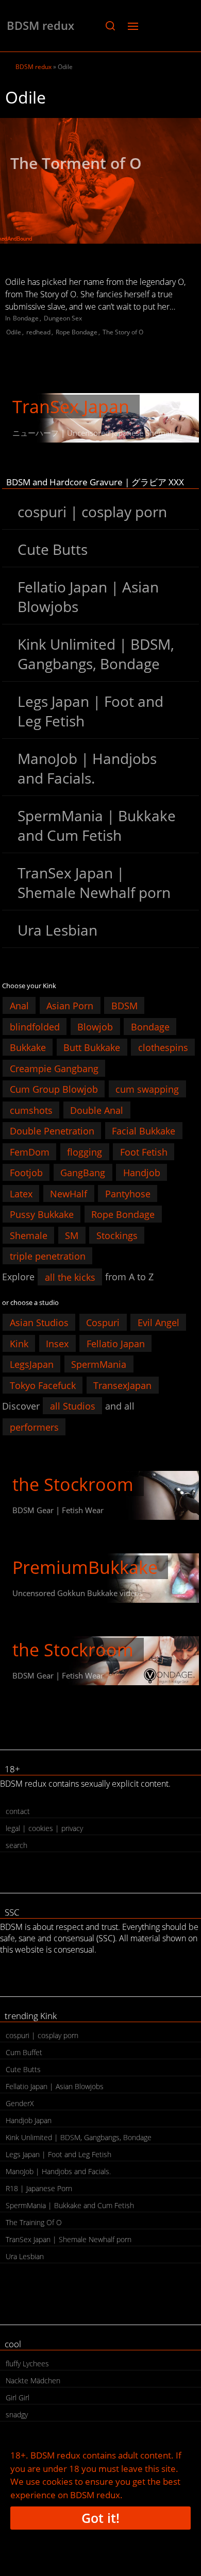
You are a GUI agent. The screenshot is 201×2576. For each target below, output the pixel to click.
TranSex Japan (71, 406)
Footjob (26, 1173)
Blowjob (95, 1026)
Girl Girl (18, 2397)
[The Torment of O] (100, 181)
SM (72, 1235)
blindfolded (35, 1026)
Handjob (142, 1173)
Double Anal (97, 1110)
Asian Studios (39, 1323)
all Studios (73, 1406)
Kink (19, 1343)
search (16, 1845)
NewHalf (69, 1193)
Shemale (29, 1235)
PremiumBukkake (85, 1567)
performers (34, 1427)
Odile (14, 332)
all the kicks (70, 1277)
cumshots (31, 1110)
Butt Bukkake (92, 1047)
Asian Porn (70, 1006)
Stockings (117, 1235)
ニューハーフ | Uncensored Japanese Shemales (96, 433)
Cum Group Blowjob (54, 1089)
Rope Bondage (77, 332)
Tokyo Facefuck (43, 1385)
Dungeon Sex (63, 318)
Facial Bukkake (144, 1131)
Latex (21, 1193)
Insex (57, 1343)
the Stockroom (73, 1484)
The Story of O (123, 332)
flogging (85, 1151)
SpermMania (99, 1364)
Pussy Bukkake (42, 1214)
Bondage (26, 318)
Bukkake (28, 1047)
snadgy (17, 2414)
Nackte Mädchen (33, 2380)
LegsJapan (32, 1364)
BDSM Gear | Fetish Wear (58, 1510)
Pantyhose (128, 1193)
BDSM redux (40, 25)
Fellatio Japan (116, 1343)
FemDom (30, 1151)
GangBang (83, 1173)
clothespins (163, 1047)
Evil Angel (158, 1323)
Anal (19, 1006)
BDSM (124, 1006)
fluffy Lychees (27, 2363)
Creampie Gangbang (54, 1068)
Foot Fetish (144, 1151)
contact (18, 1811)
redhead (38, 332)
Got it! (100, 2518)
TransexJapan (122, 1385)
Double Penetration (52, 1131)
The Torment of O (76, 163)
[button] (110, 26)
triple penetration (48, 1256)
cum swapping (147, 1089)
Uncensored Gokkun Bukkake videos (78, 1593)
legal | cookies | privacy (44, 1828)
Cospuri (103, 1323)
